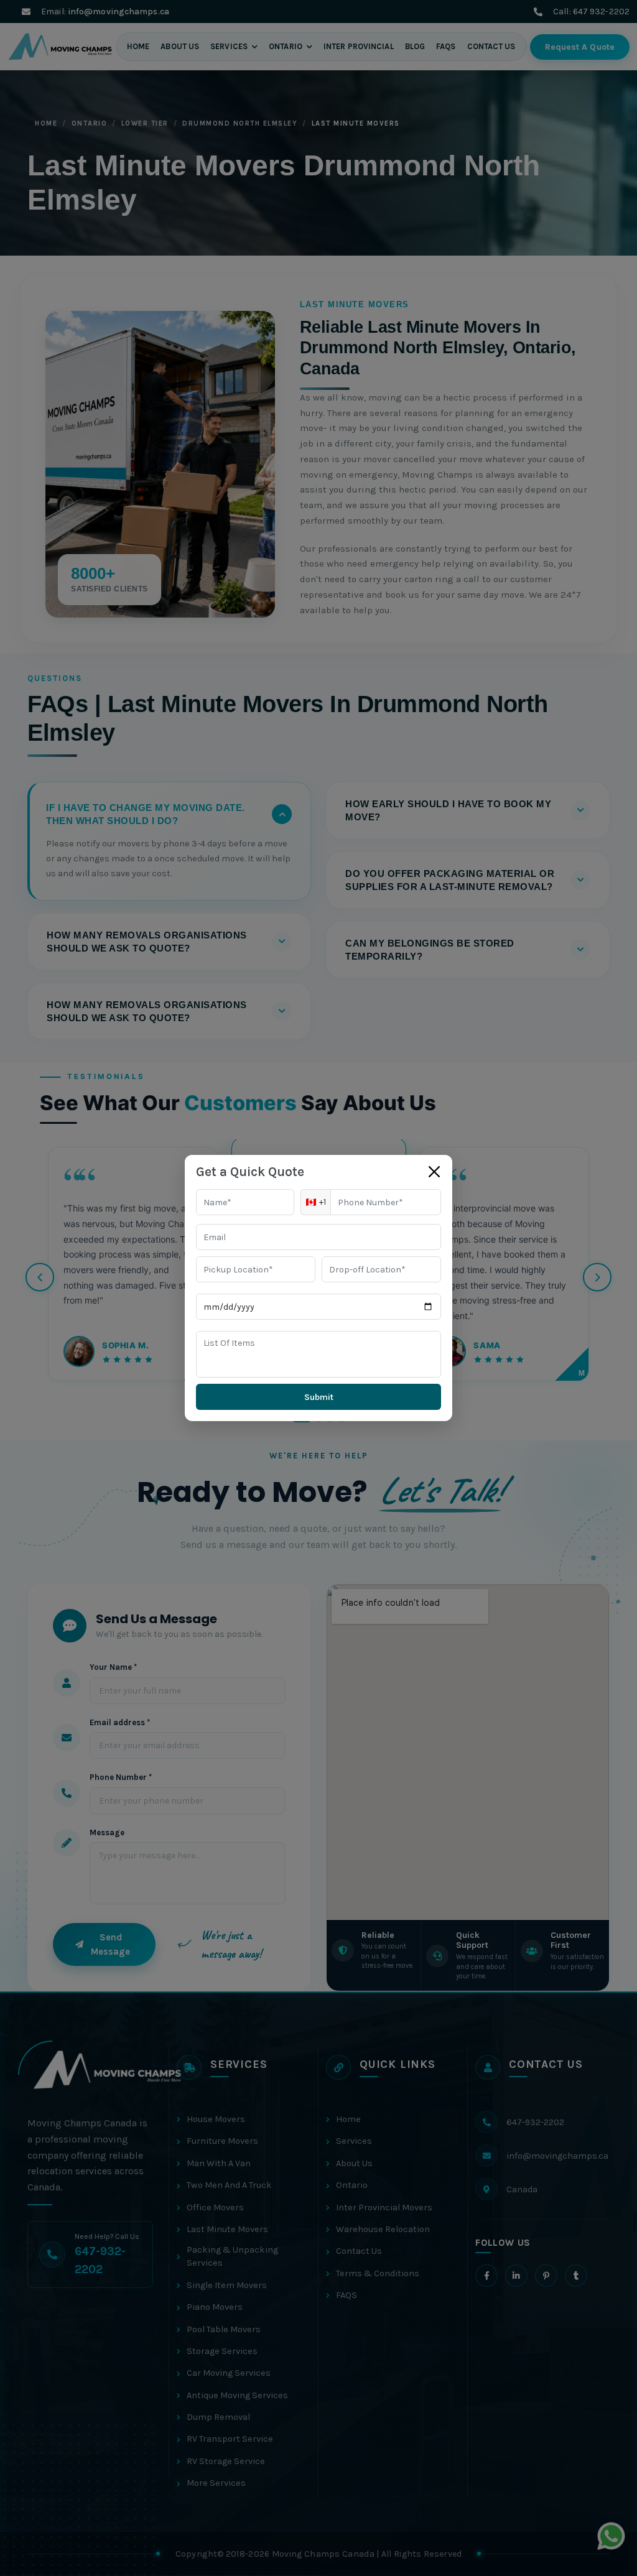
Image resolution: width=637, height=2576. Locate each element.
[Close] (434, 1172)
